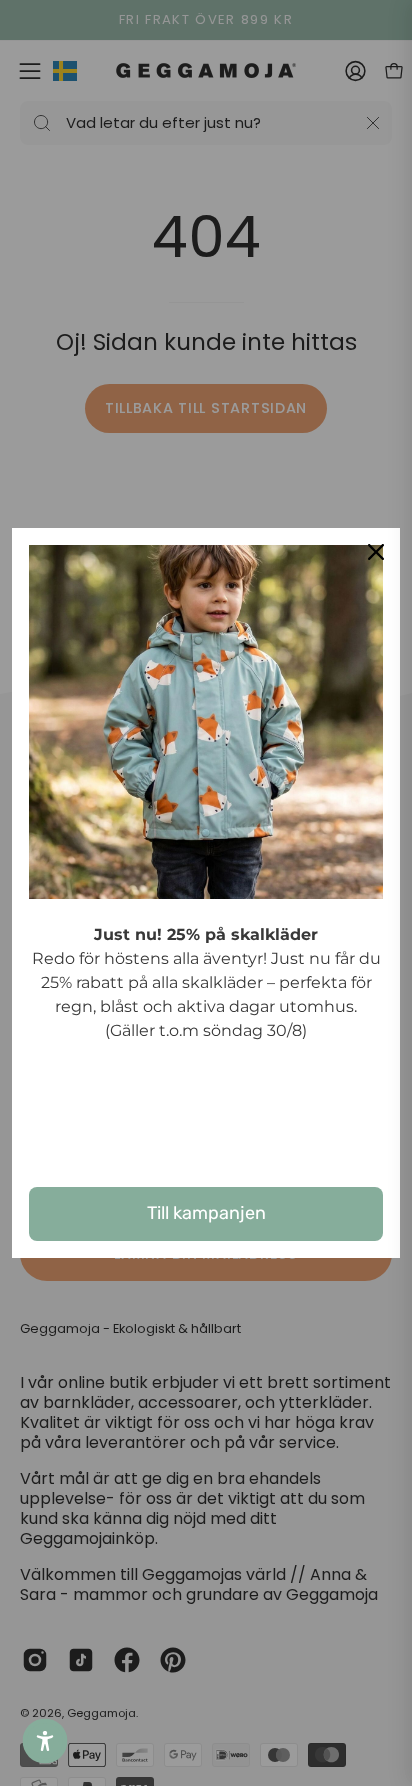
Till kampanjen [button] (206, 1213)
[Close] (376, 552)
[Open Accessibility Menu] (45, 1741)
